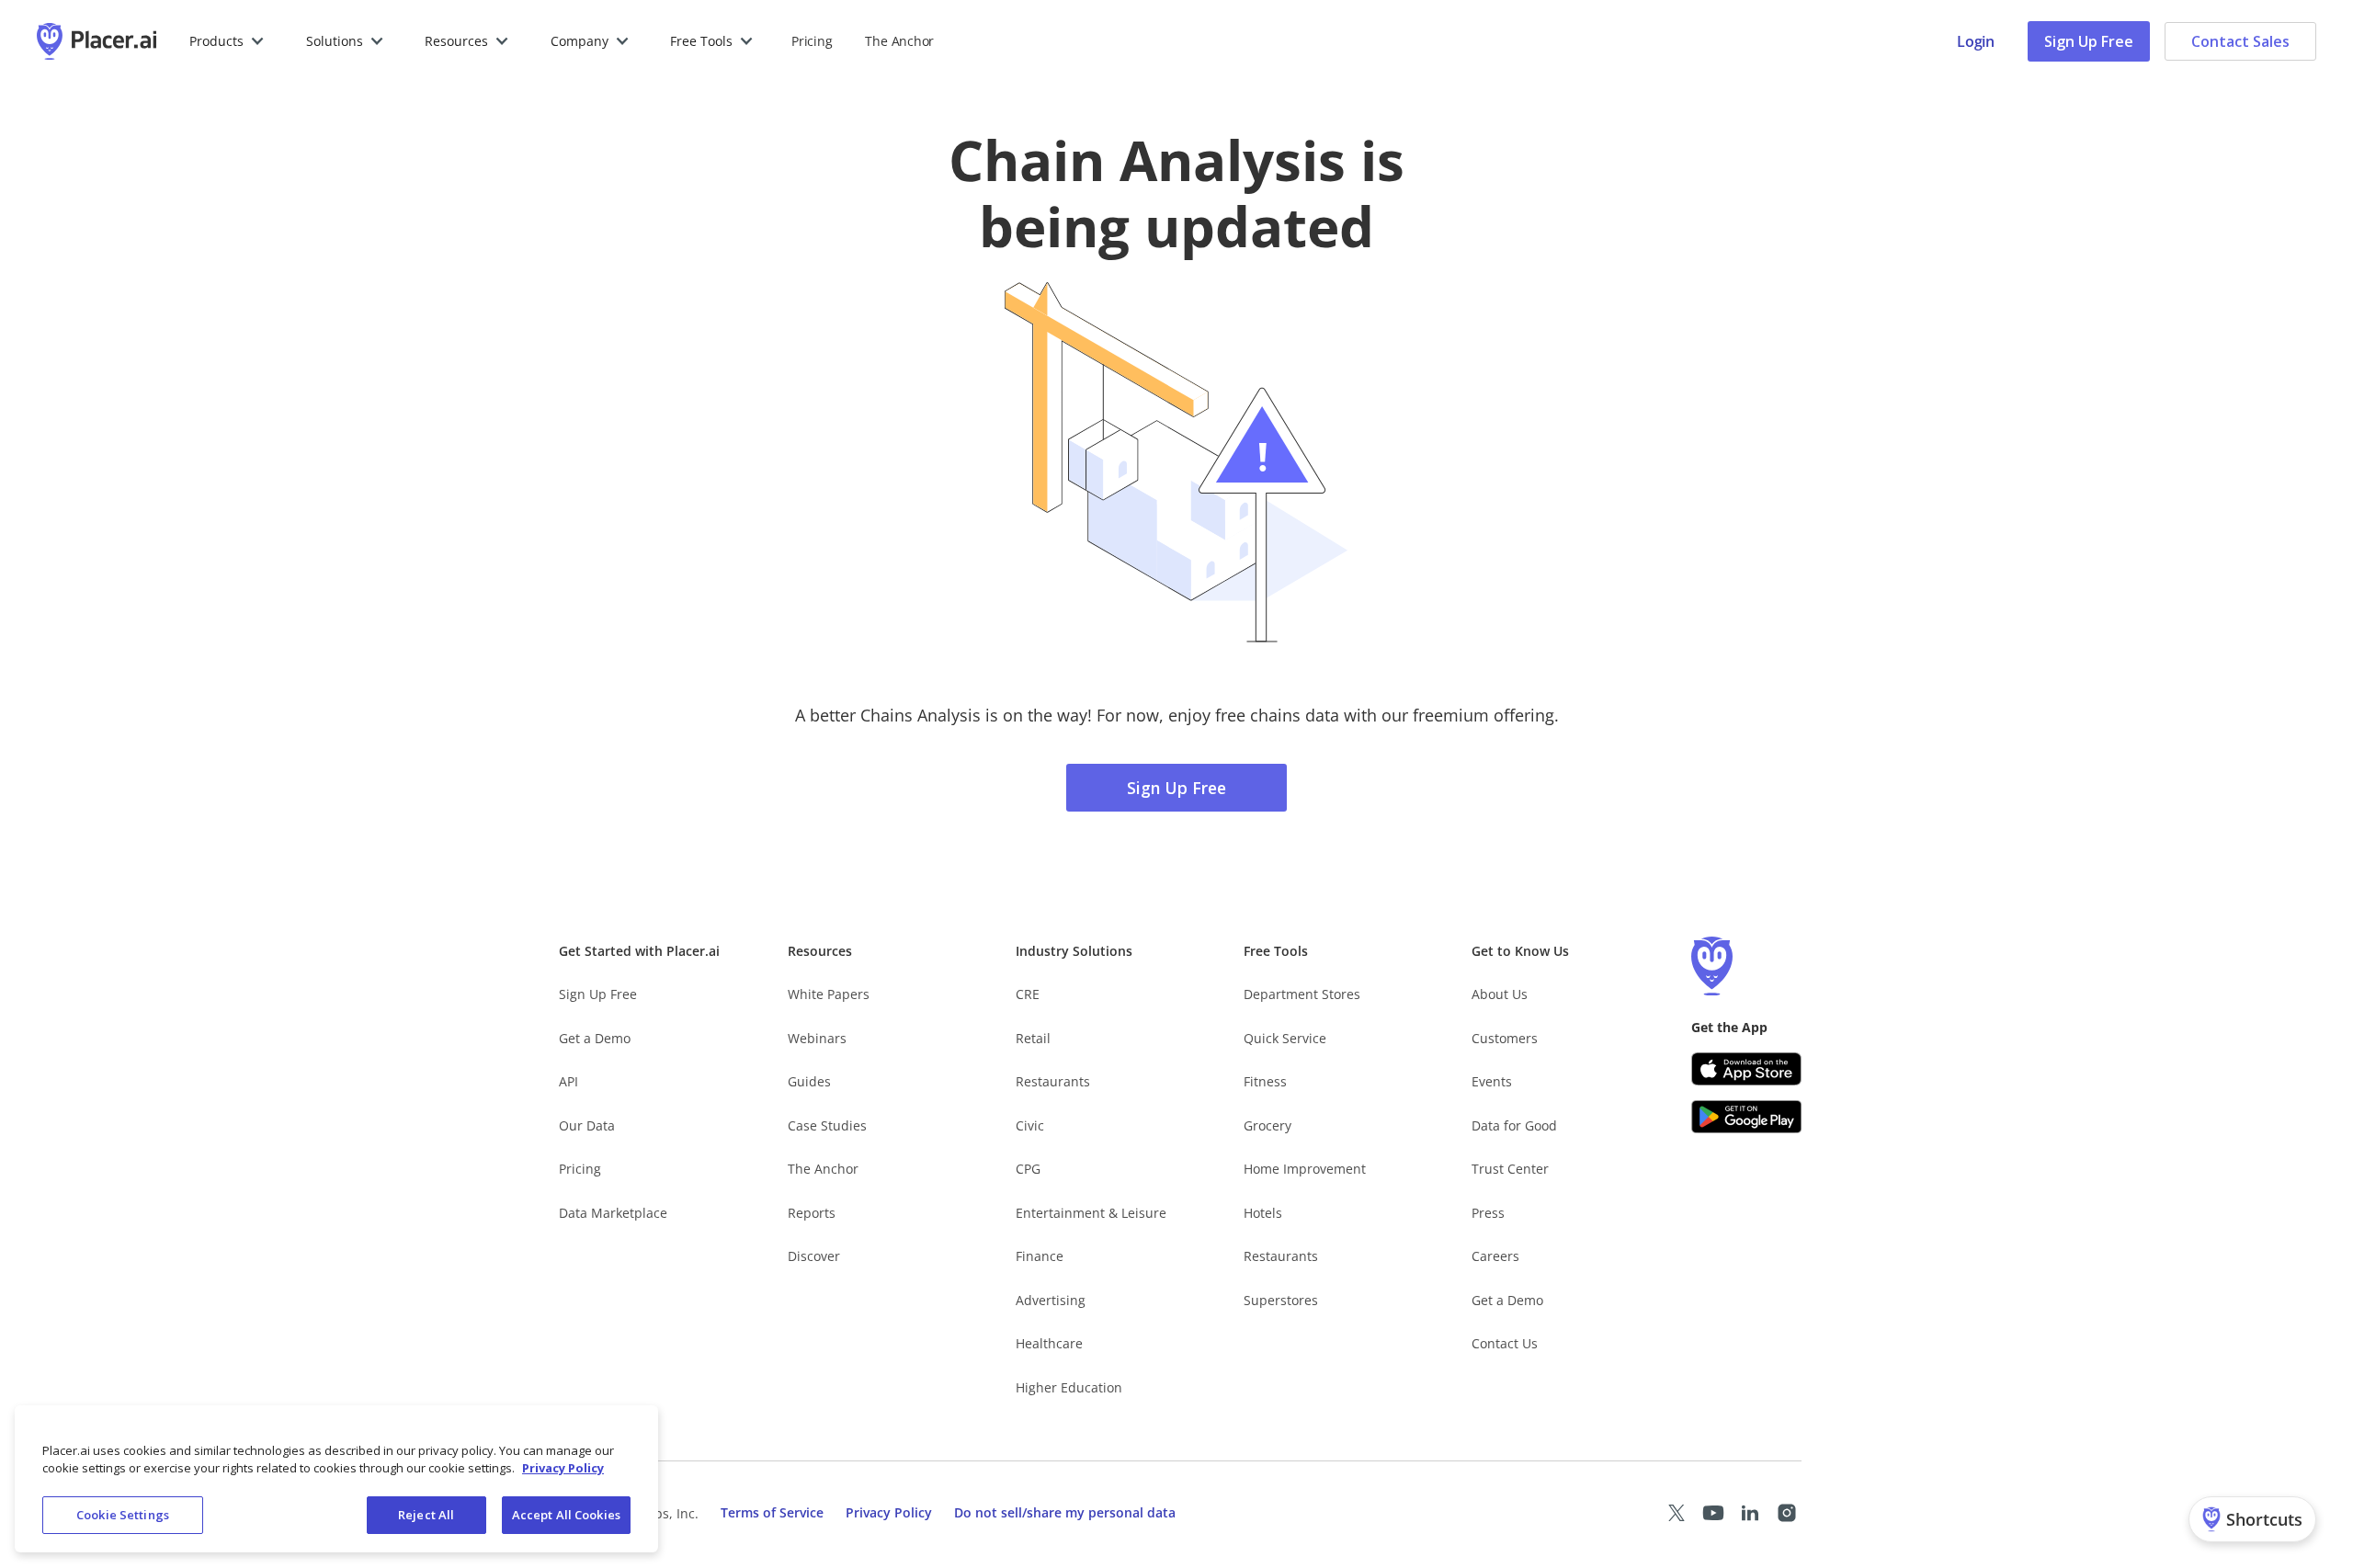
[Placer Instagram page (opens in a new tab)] (1787, 1513)
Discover (814, 1256)
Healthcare (1049, 1343)
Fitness (1265, 1081)
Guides (809, 1081)
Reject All (426, 1515)
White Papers (829, 994)
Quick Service (1285, 1038)
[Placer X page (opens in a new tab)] (1677, 1513)
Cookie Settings (123, 1515)
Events (1492, 1081)
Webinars (817, 1038)
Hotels (1263, 1213)
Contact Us (1505, 1343)
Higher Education (1069, 1387)
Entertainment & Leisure (1091, 1213)
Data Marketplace (613, 1213)
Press (1488, 1213)
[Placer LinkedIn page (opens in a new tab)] (1750, 1513)
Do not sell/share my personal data (1065, 1512)
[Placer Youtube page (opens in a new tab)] (1713, 1513)
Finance (1040, 1256)
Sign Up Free (2089, 41)
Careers (1495, 1256)
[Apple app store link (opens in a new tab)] (1746, 1069)
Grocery (1267, 1125)
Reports (812, 1213)
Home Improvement (1305, 1169)
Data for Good (1514, 1125)
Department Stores (1302, 994)
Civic (1030, 1125)
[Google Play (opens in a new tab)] (1746, 1117)
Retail (1033, 1038)
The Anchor (823, 1169)
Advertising (1051, 1300)
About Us (1500, 994)
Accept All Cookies (566, 1515)
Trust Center (1510, 1169)
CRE (1028, 994)
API (568, 1081)
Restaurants (1053, 1081)
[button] (227, 41)
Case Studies (827, 1125)
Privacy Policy (889, 1512)
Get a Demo (595, 1038)
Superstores (1281, 1300)
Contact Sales (2240, 41)
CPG (1028, 1169)
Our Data (587, 1125)
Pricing (812, 41)
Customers (1505, 1038)
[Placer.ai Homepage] (97, 41)
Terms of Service (772, 1512)
